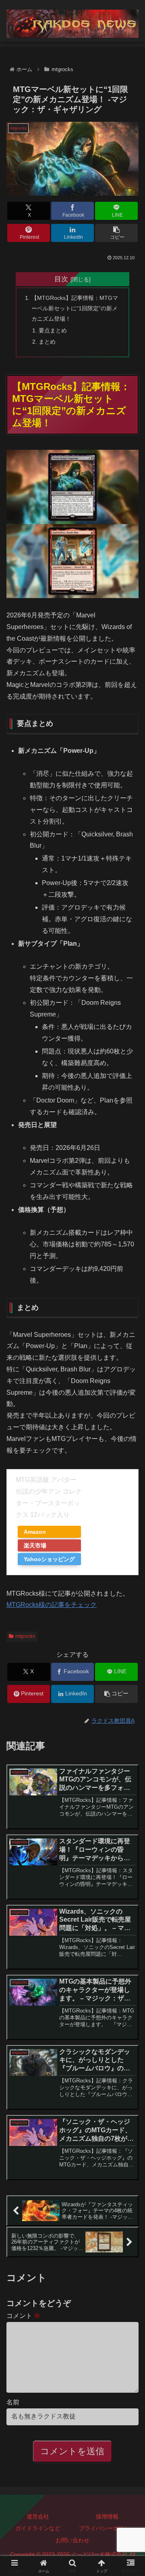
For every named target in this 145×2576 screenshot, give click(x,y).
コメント (23, 2316)
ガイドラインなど (38, 2528)
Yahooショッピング (49, 1559)
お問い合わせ (72, 2540)
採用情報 (107, 2517)
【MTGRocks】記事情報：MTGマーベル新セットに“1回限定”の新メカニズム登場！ (75, 308)
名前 (13, 2402)
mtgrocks (25, 1636)
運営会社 (38, 2517)
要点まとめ (53, 330)
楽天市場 (35, 1545)
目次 (61, 279)
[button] (117, 233)
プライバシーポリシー (107, 2528)
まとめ (47, 342)
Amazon (35, 1532)
